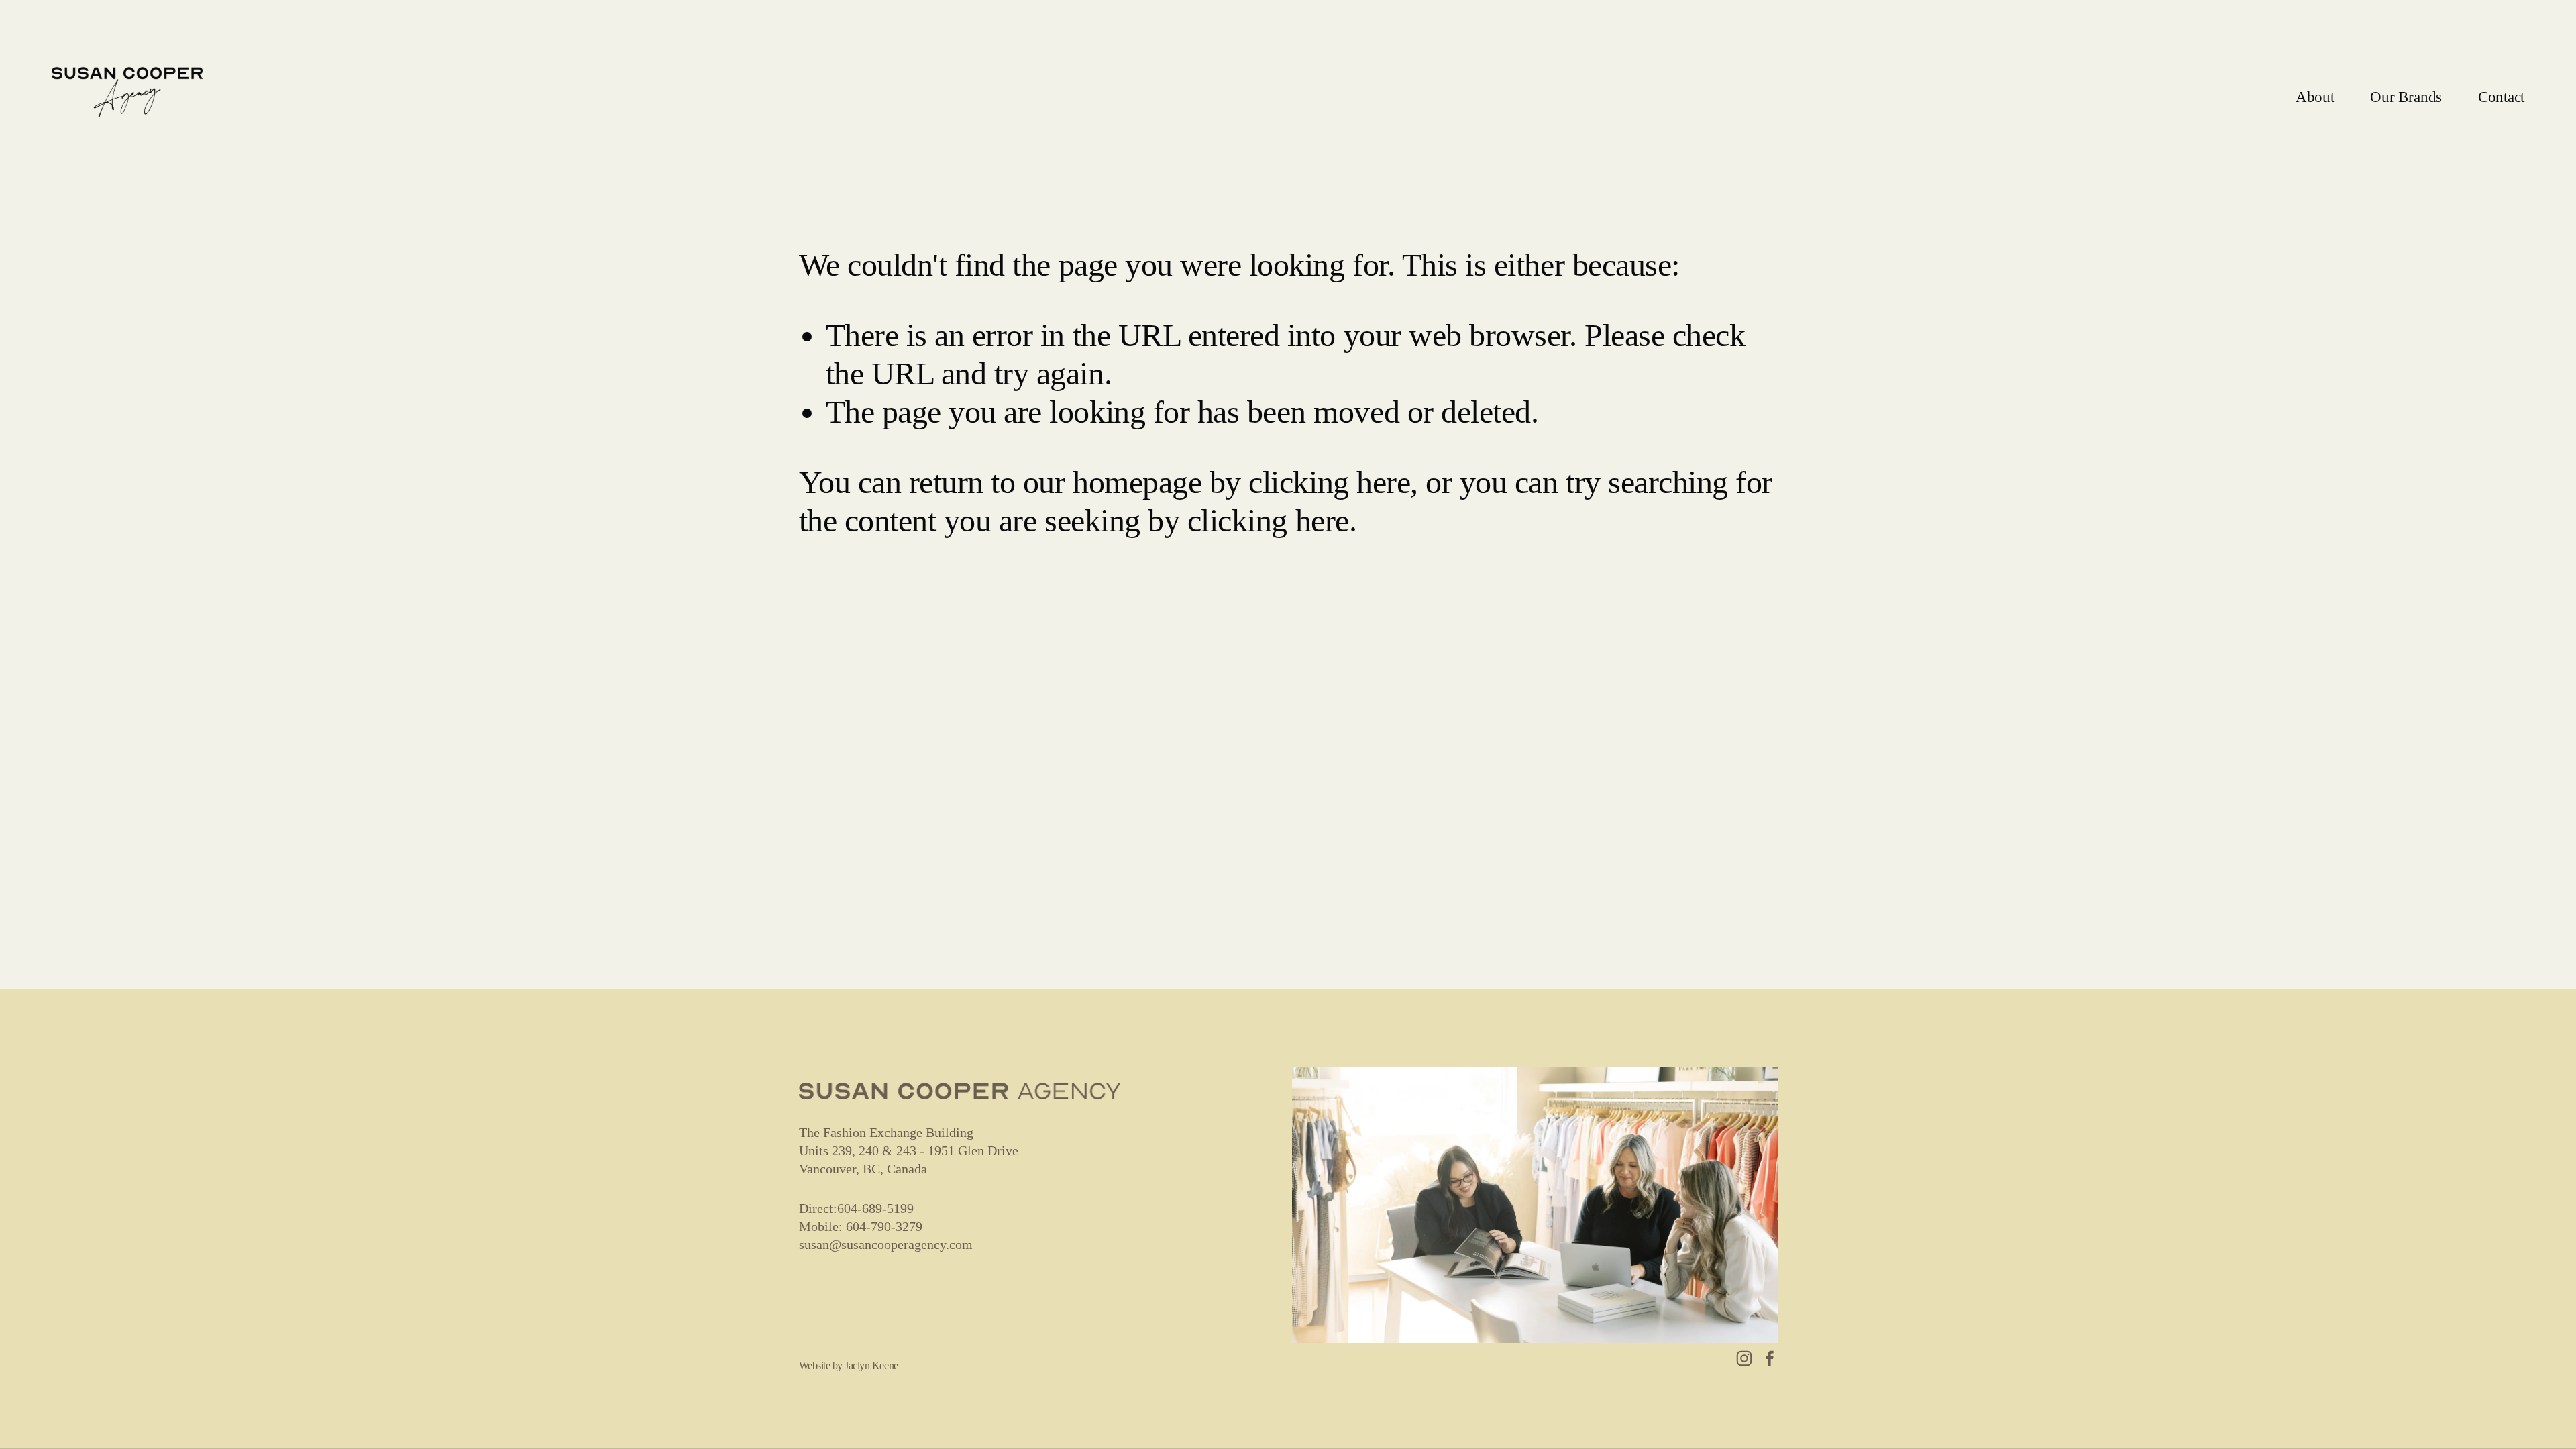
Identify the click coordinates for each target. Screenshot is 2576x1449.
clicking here (1329, 482)
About (2315, 97)
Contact (2501, 97)
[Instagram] (1744, 1358)
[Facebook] (1770, 1358)
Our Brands (2406, 97)
